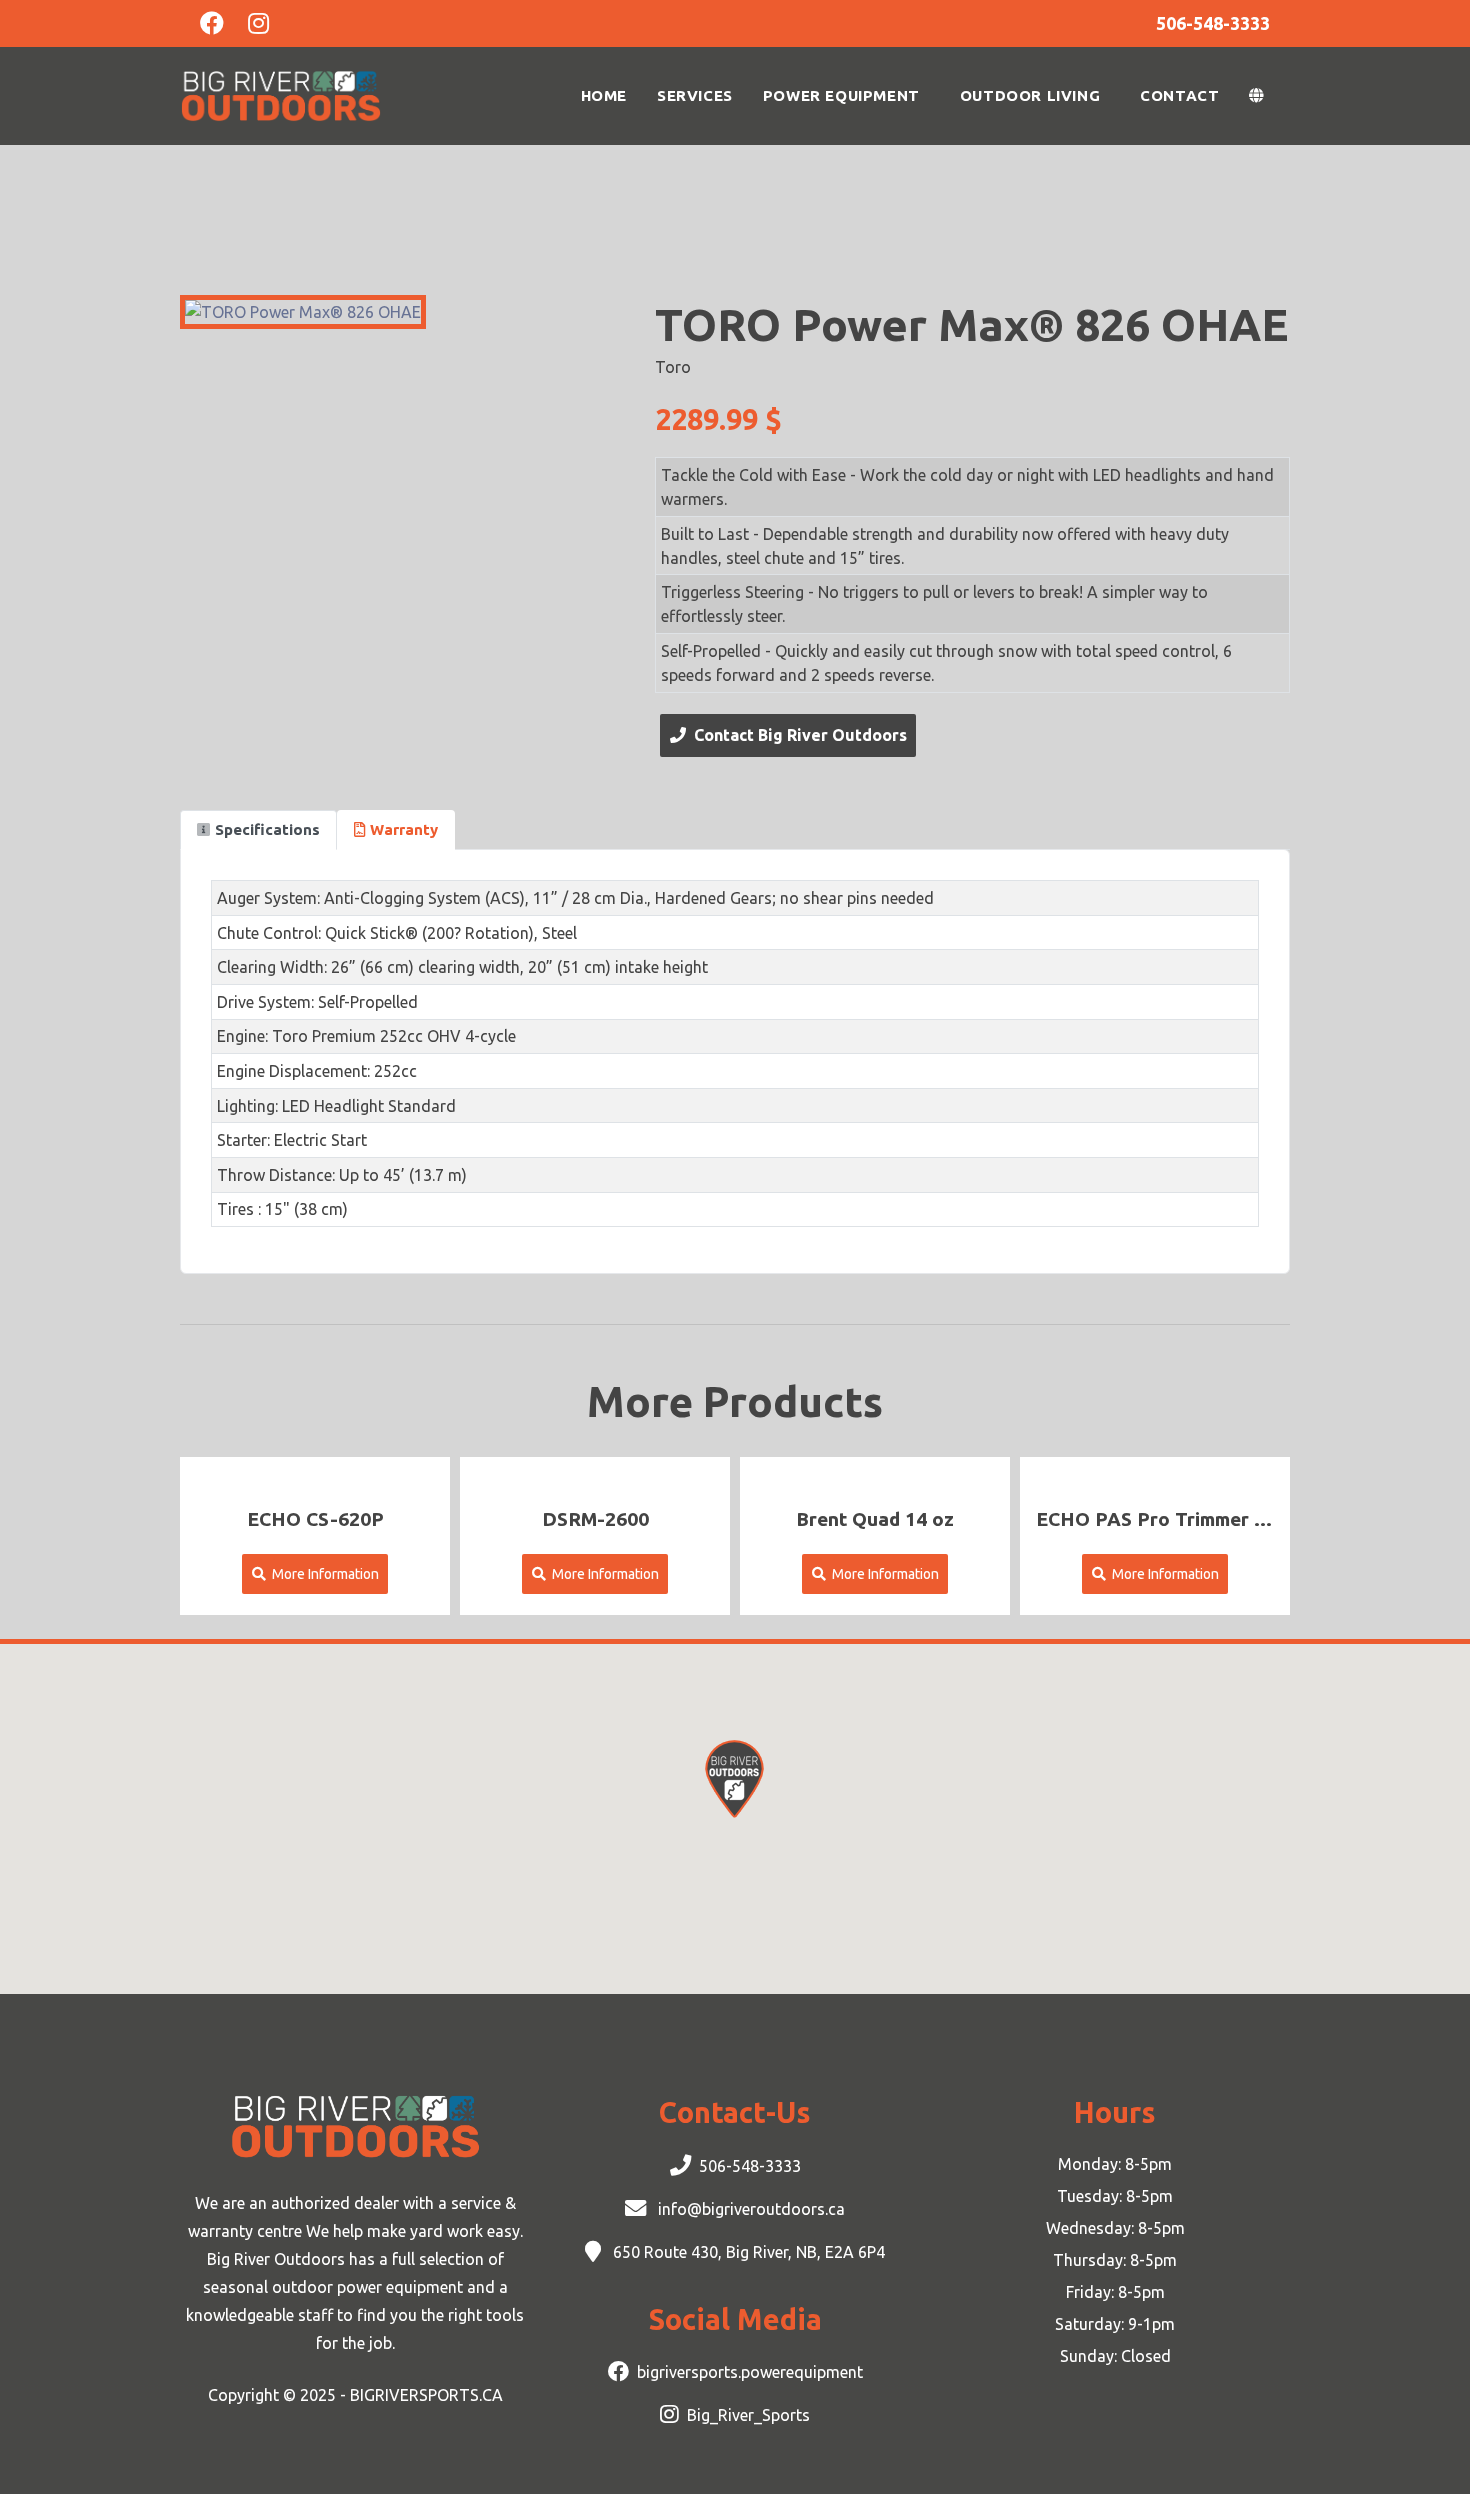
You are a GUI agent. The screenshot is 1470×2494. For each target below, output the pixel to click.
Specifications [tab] (267, 829)
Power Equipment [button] (841, 95)
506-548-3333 (750, 2166)
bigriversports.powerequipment (750, 2372)
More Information (322, 1574)
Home (604, 95)
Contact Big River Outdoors (796, 735)
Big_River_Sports (748, 2415)
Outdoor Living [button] (1030, 95)
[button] (1262, 96)
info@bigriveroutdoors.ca (749, 2209)
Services (695, 95)
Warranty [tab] (404, 829)
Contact (1179, 95)
